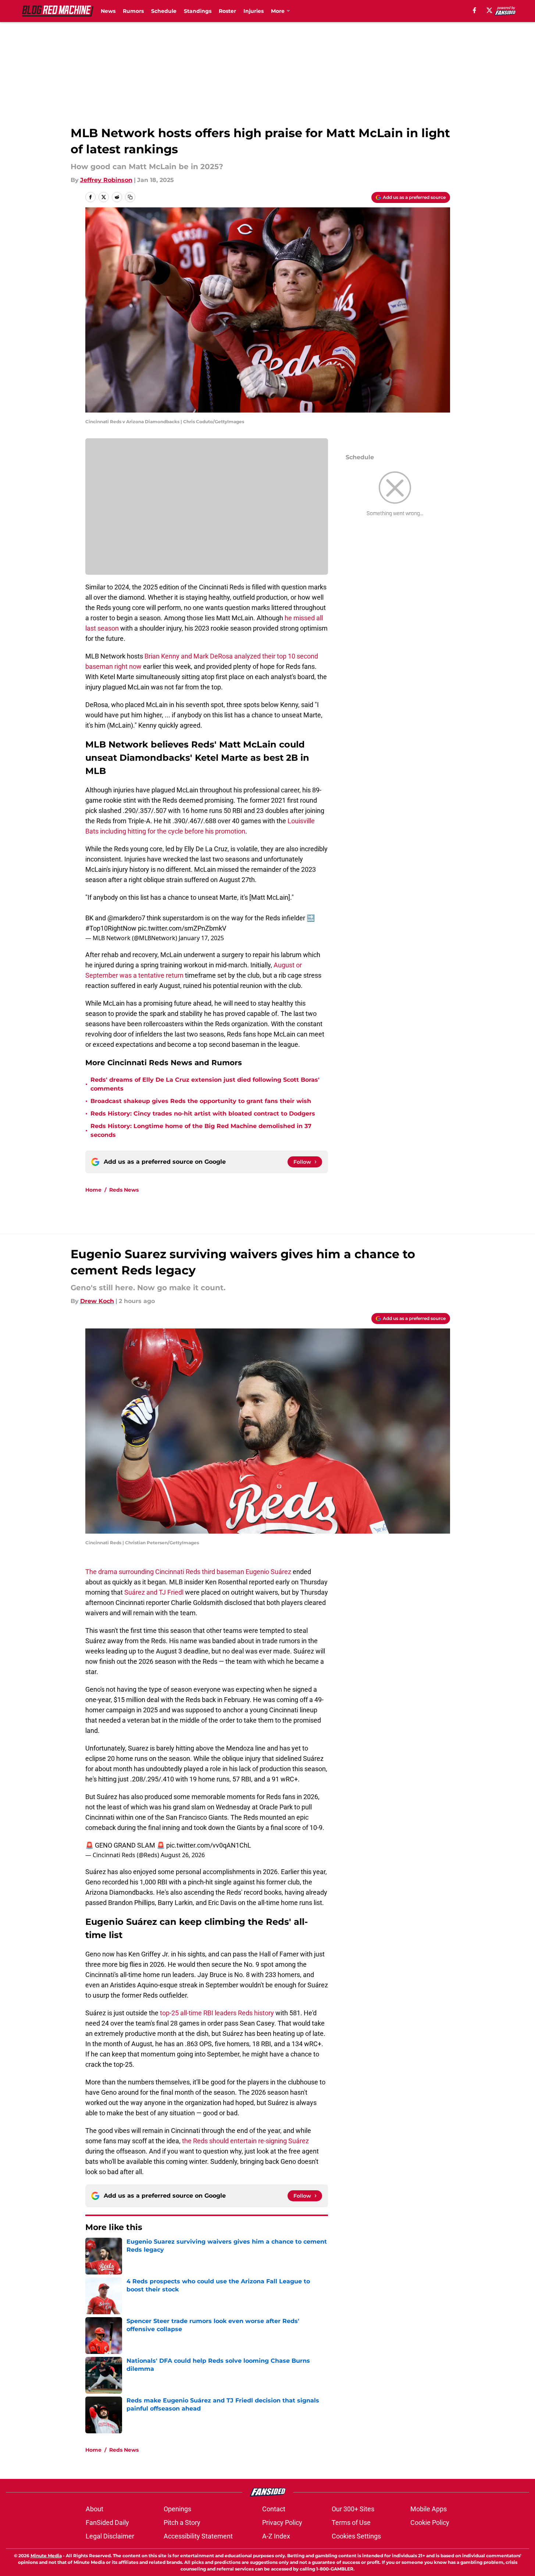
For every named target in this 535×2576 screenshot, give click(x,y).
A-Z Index (276, 2536)
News (108, 11)
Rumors (133, 11)
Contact (274, 2509)
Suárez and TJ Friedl (154, 1592)
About (94, 2509)
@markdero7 (126, 918)
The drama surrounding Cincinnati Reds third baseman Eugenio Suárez (188, 1572)
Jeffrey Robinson (106, 180)
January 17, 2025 (201, 938)
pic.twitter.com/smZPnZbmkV (182, 928)
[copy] (130, 197)
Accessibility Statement (198, 2536)
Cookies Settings (356, 2536)
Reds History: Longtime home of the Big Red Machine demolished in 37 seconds (201, 1130)
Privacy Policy (282, 2523)
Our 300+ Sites (353, 2509)
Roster (227, 11)
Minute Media (46, 2556)
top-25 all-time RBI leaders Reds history (217, 2013)
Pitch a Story (182, 2523)
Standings (198, 11)
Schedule (164, 11)
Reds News (124, 1190)
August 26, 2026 (183, 1855)
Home (93, 1190)
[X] (489, 10)
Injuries (254, 11)
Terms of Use (351, 2523)
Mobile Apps (429, 2509)
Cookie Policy (430, 2523)
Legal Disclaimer (110, 2536)
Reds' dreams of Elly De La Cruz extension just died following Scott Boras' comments (205, 1084)
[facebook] (475, 10)
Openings (177, 2509)
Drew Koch (97, 1301)
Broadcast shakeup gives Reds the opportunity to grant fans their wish (201, 1101)
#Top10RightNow (111, 928)
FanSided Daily (107, 2523)
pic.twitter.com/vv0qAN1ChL (209, 1845)
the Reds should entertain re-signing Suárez (245, 2141)
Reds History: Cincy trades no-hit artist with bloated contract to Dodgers (203, 1114)
